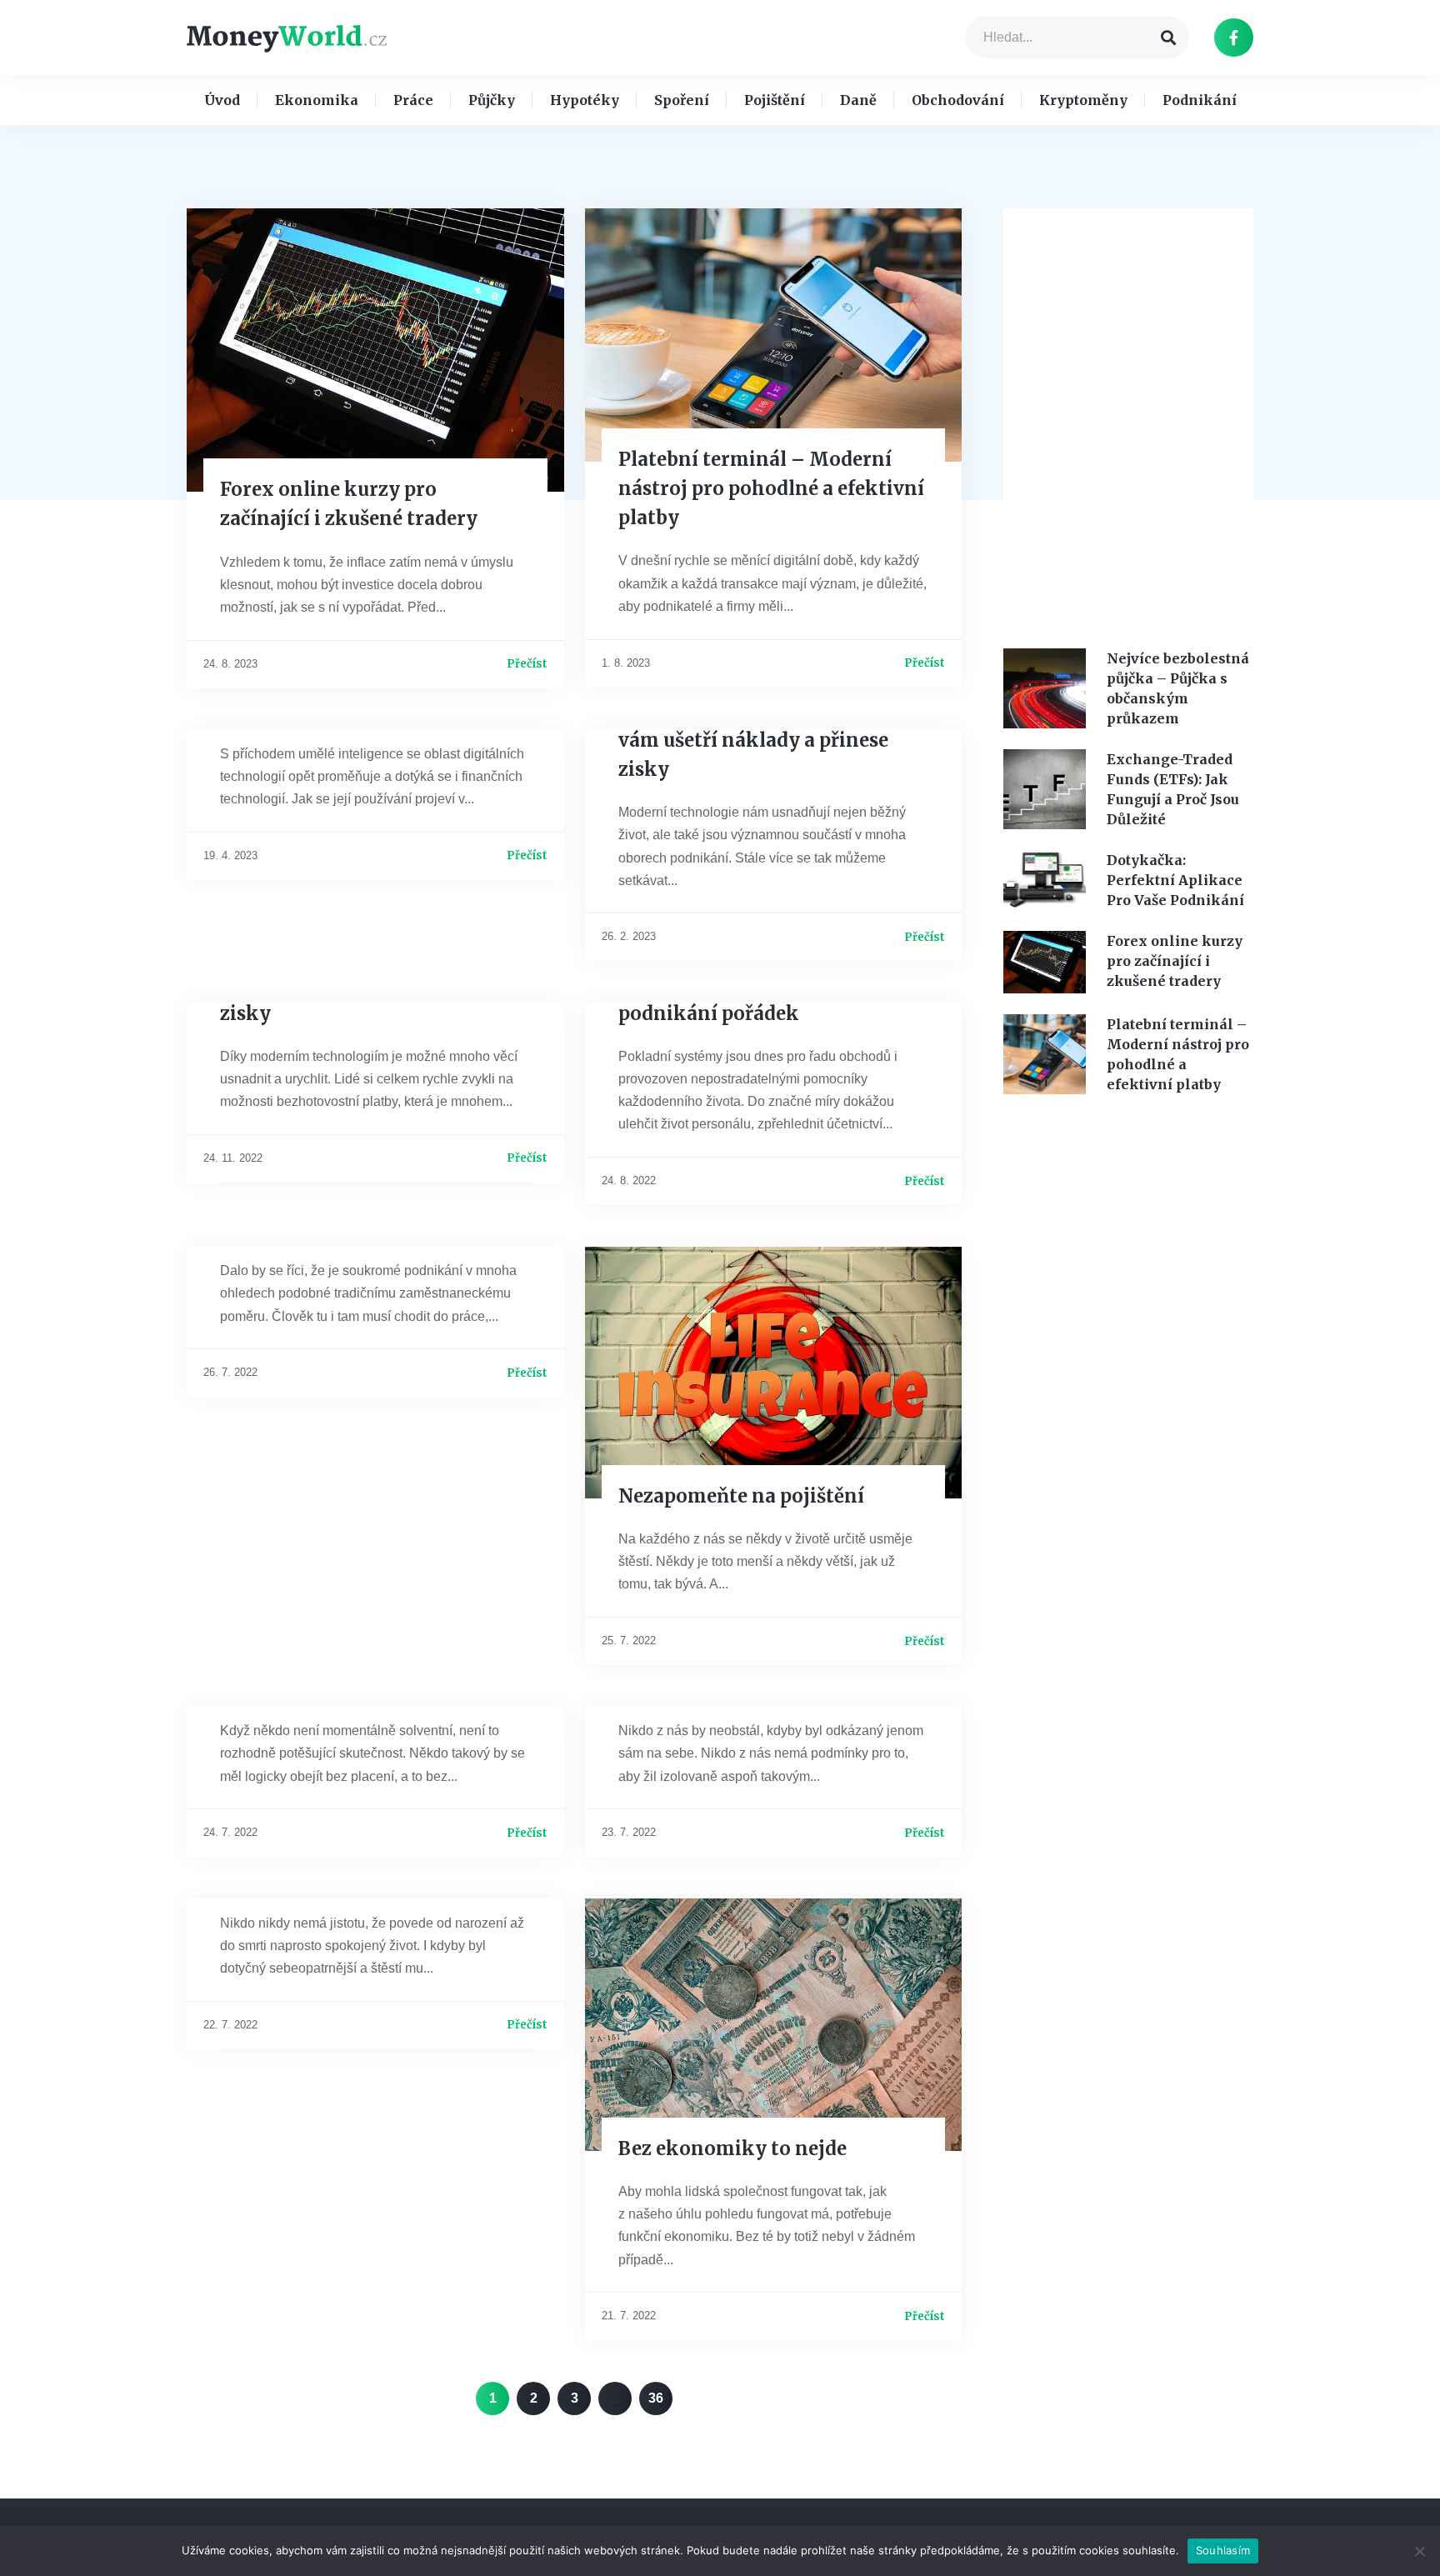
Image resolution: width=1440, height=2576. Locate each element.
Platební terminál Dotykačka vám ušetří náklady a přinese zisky (756, 740)
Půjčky (492, 100)
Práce (413, 100)
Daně (858, 100)
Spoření (682, 100)
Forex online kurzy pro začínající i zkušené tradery (1175, 961)
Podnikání (1200, 100)
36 (660, 2393)
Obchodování (958, 100)
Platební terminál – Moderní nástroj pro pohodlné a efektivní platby (771, 488)
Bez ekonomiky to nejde (732, 2148)
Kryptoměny (1083, 100)
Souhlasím (1223, 2550)
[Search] (1168, 38)
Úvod (222, 100)
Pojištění (775, 100)
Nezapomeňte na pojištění (741, 1496)
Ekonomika (317, 100)
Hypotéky (585, 100)
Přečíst (527, 664)
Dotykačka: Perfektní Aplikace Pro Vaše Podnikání (1175, 880)
